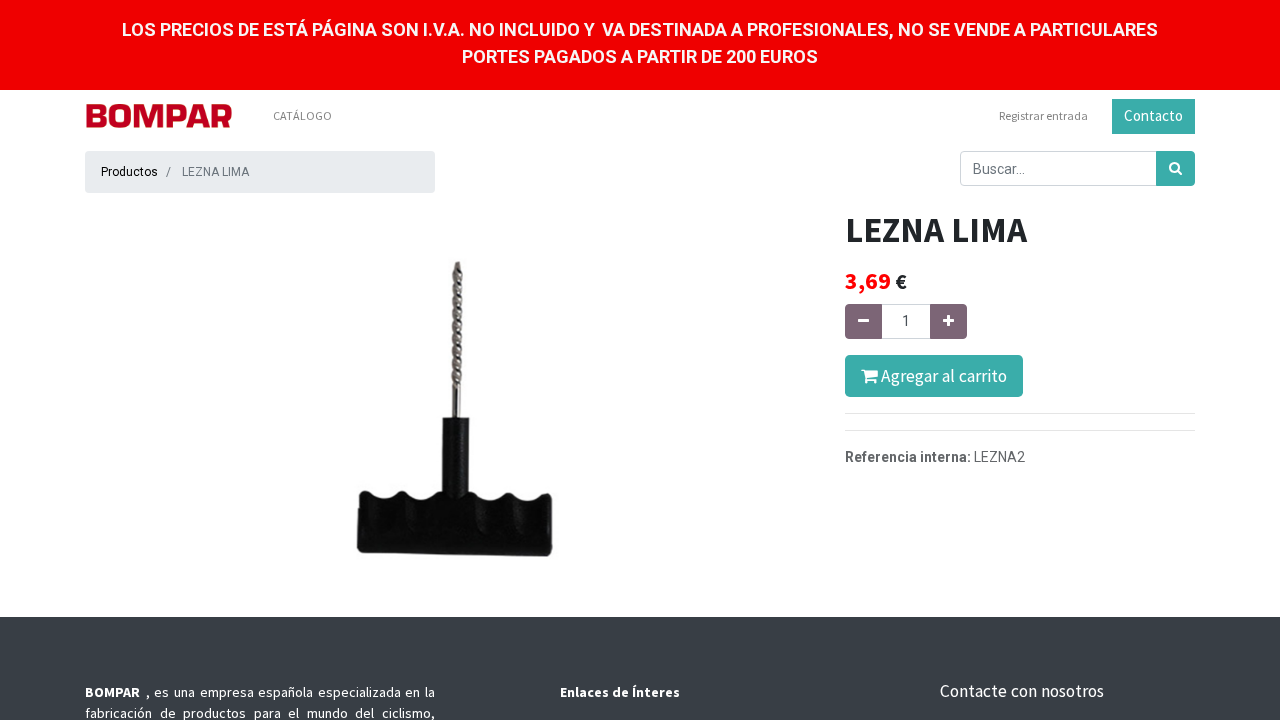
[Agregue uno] (948, 321)
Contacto (1153, 115)
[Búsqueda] (1175, 168)
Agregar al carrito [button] (942, 376)
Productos (129, 172)
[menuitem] (302, 116)
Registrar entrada (1043, 115)
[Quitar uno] (863, 321)
